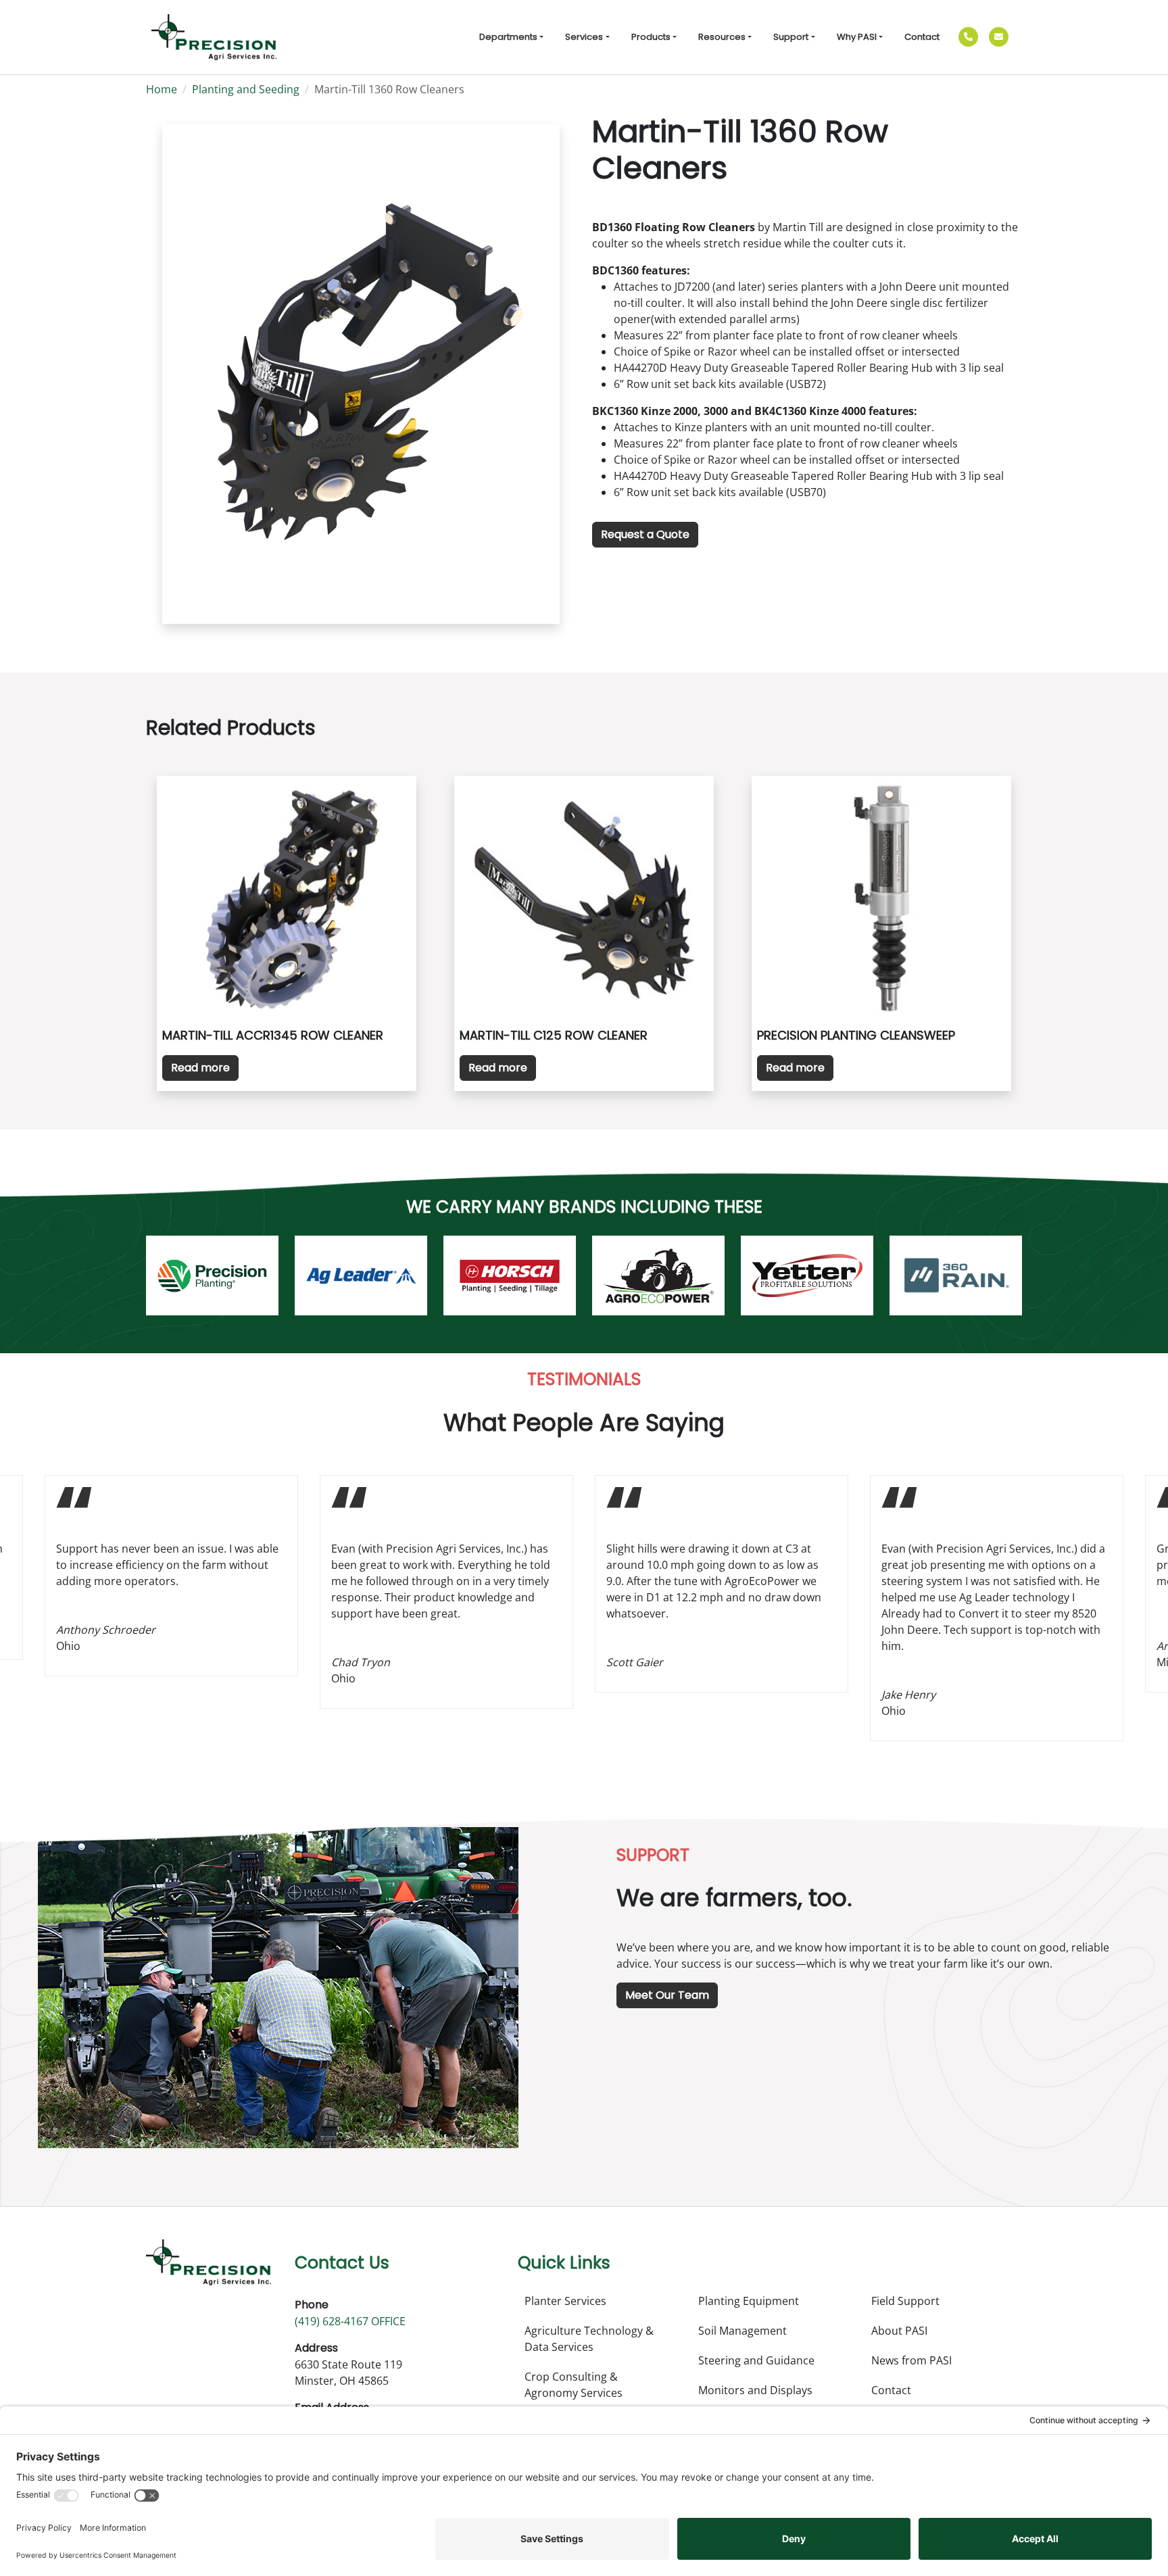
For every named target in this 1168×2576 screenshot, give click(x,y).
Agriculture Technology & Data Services (589, 2339)
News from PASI (911, 2360)
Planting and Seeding (246, 89)
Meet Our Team (667, 1995)
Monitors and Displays (755, 2390)
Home (162, 89)
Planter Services (565, 2301)
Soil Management (743, 2331)
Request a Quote (645, 534)
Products (651, 37)
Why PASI (857, 37)
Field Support (905, 2301)
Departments (508, 37)
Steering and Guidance (756, 2360)
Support (791, 37)
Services (584, 37)
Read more (200, 1068)
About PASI (899, 2331)
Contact (922, 37)
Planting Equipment (749, 2301)
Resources (722, 37)
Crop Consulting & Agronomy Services (574, 2385)
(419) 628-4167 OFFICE (350, 2321)
